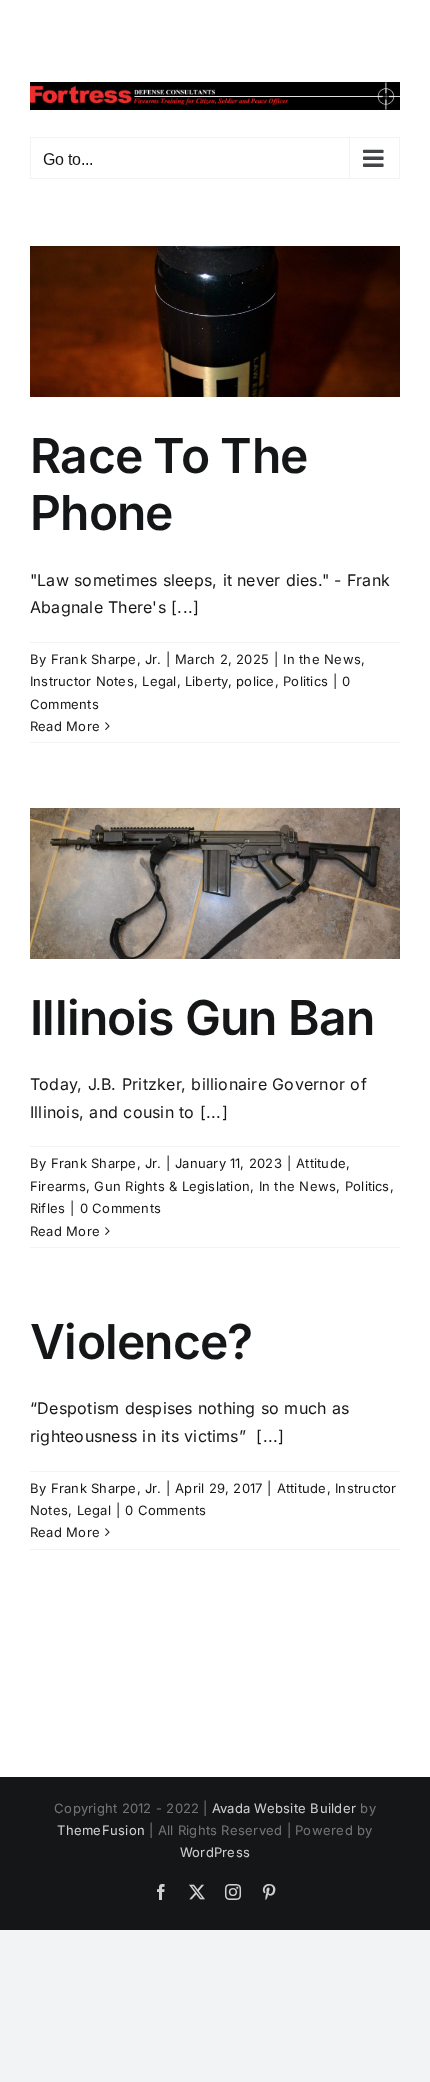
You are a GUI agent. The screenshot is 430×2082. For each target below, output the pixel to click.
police (255, 681)
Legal (159, 681)
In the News (322, 659)
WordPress (215, 1852)
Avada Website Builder (284, 1808)
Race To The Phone (168, 484)
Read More (65, 726)
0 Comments (120, 1208)
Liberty (206, 681)
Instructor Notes (82, 681)
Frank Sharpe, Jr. (106, 659)
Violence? (141, 1341)
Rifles (47, 1208)
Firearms (58, 1186)
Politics (305, 681)
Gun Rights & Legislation (172, 1186)
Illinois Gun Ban (202, 1017)
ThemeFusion (101, 1830)
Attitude (321, 1163)
